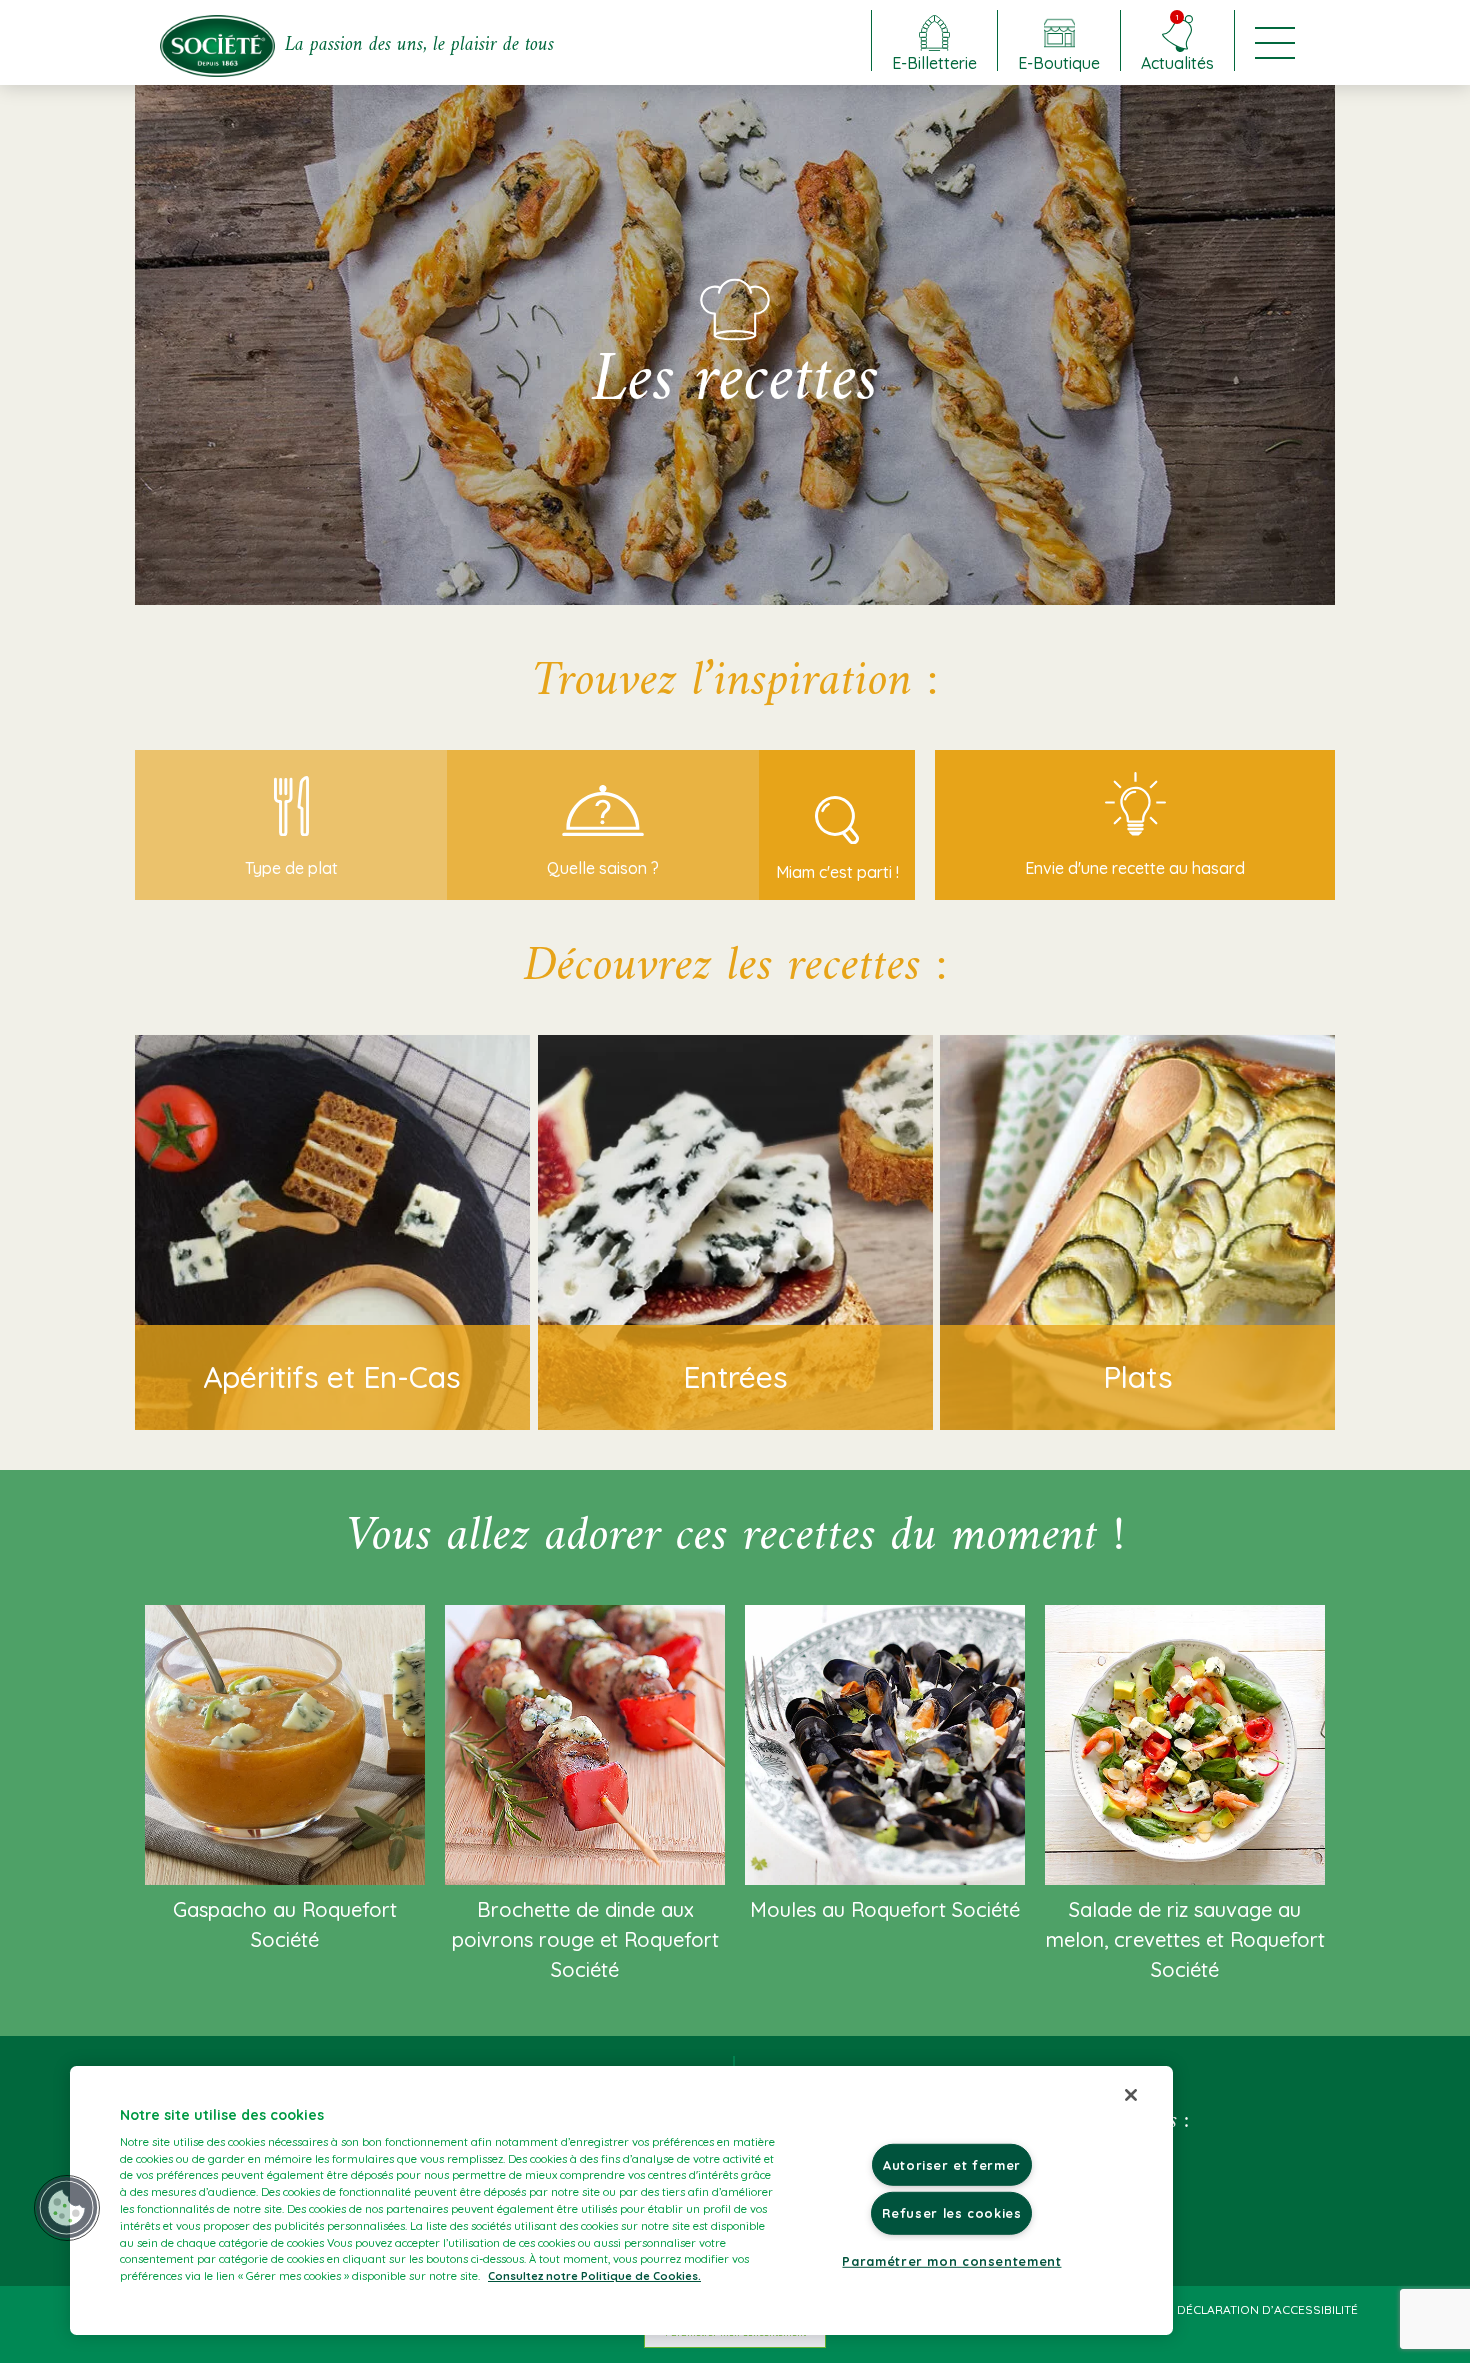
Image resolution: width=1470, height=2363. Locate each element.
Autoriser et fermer (952, 2165)
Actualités (1177, 41)
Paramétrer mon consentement (951, 2260)
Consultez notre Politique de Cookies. (594, 2276)
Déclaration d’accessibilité (1267, 2309)
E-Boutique (1059, 62)
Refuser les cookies (951, 2213)
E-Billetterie (934, 62)
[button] (67, 2208)
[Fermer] (1131, 2095)
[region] (621, 2200)
